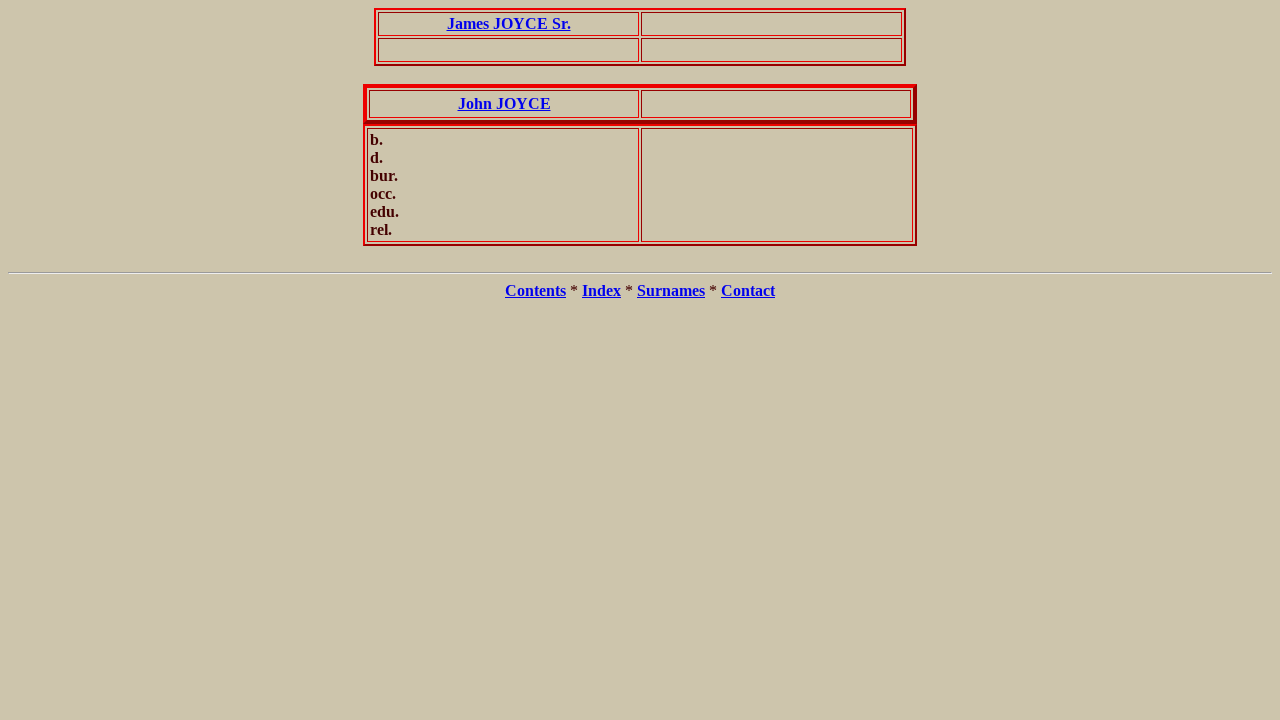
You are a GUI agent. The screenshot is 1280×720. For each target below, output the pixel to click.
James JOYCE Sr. (509, 23)
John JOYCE (504, 103)
